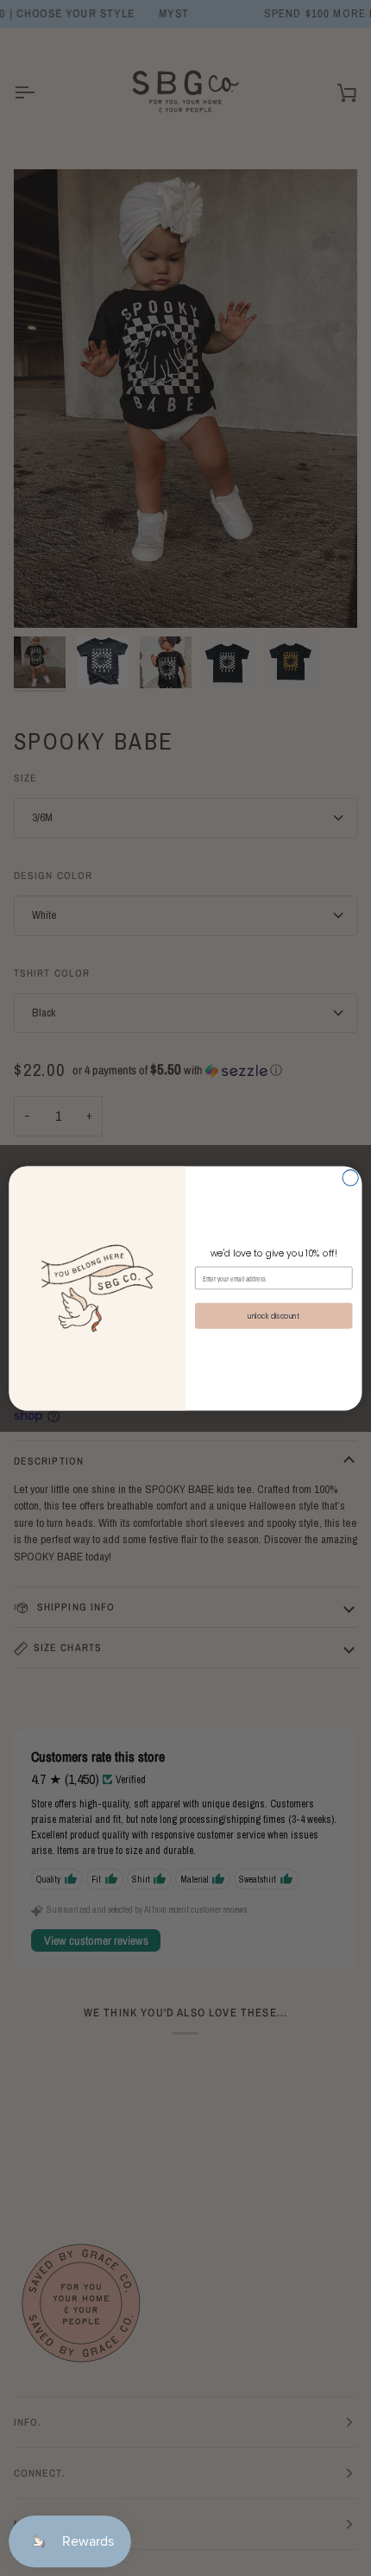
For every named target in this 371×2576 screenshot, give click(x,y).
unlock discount (274, 1315)
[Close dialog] (350, 1177)
